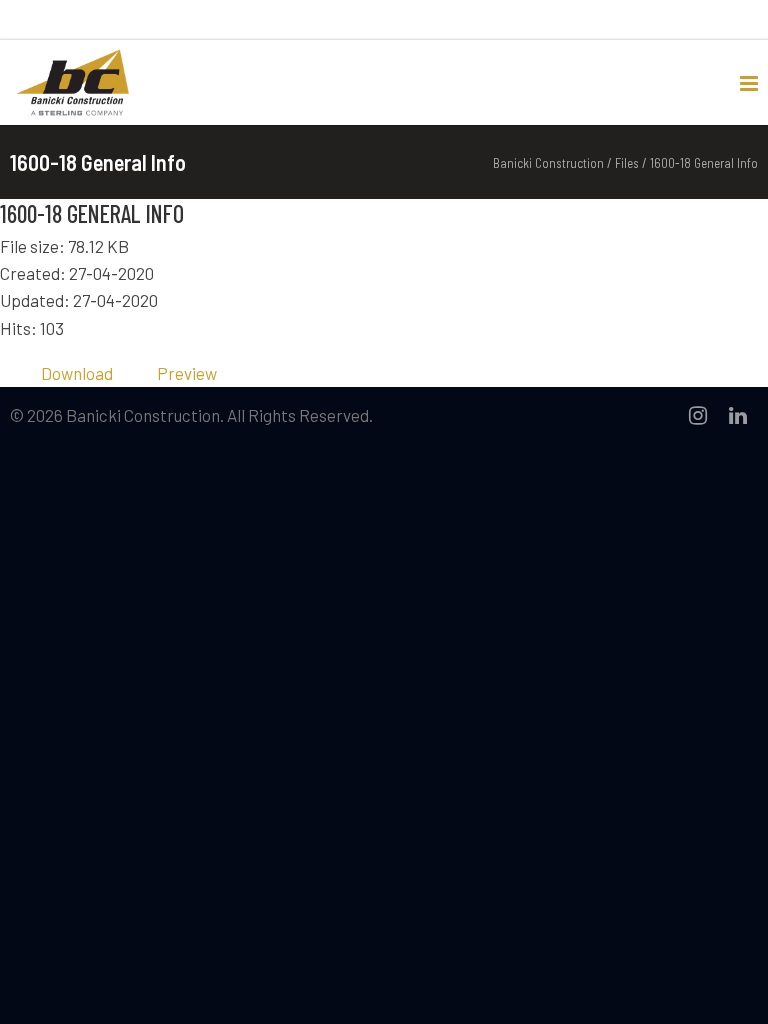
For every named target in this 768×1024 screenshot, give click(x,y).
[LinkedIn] (738, 415)
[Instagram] (698, 415)
